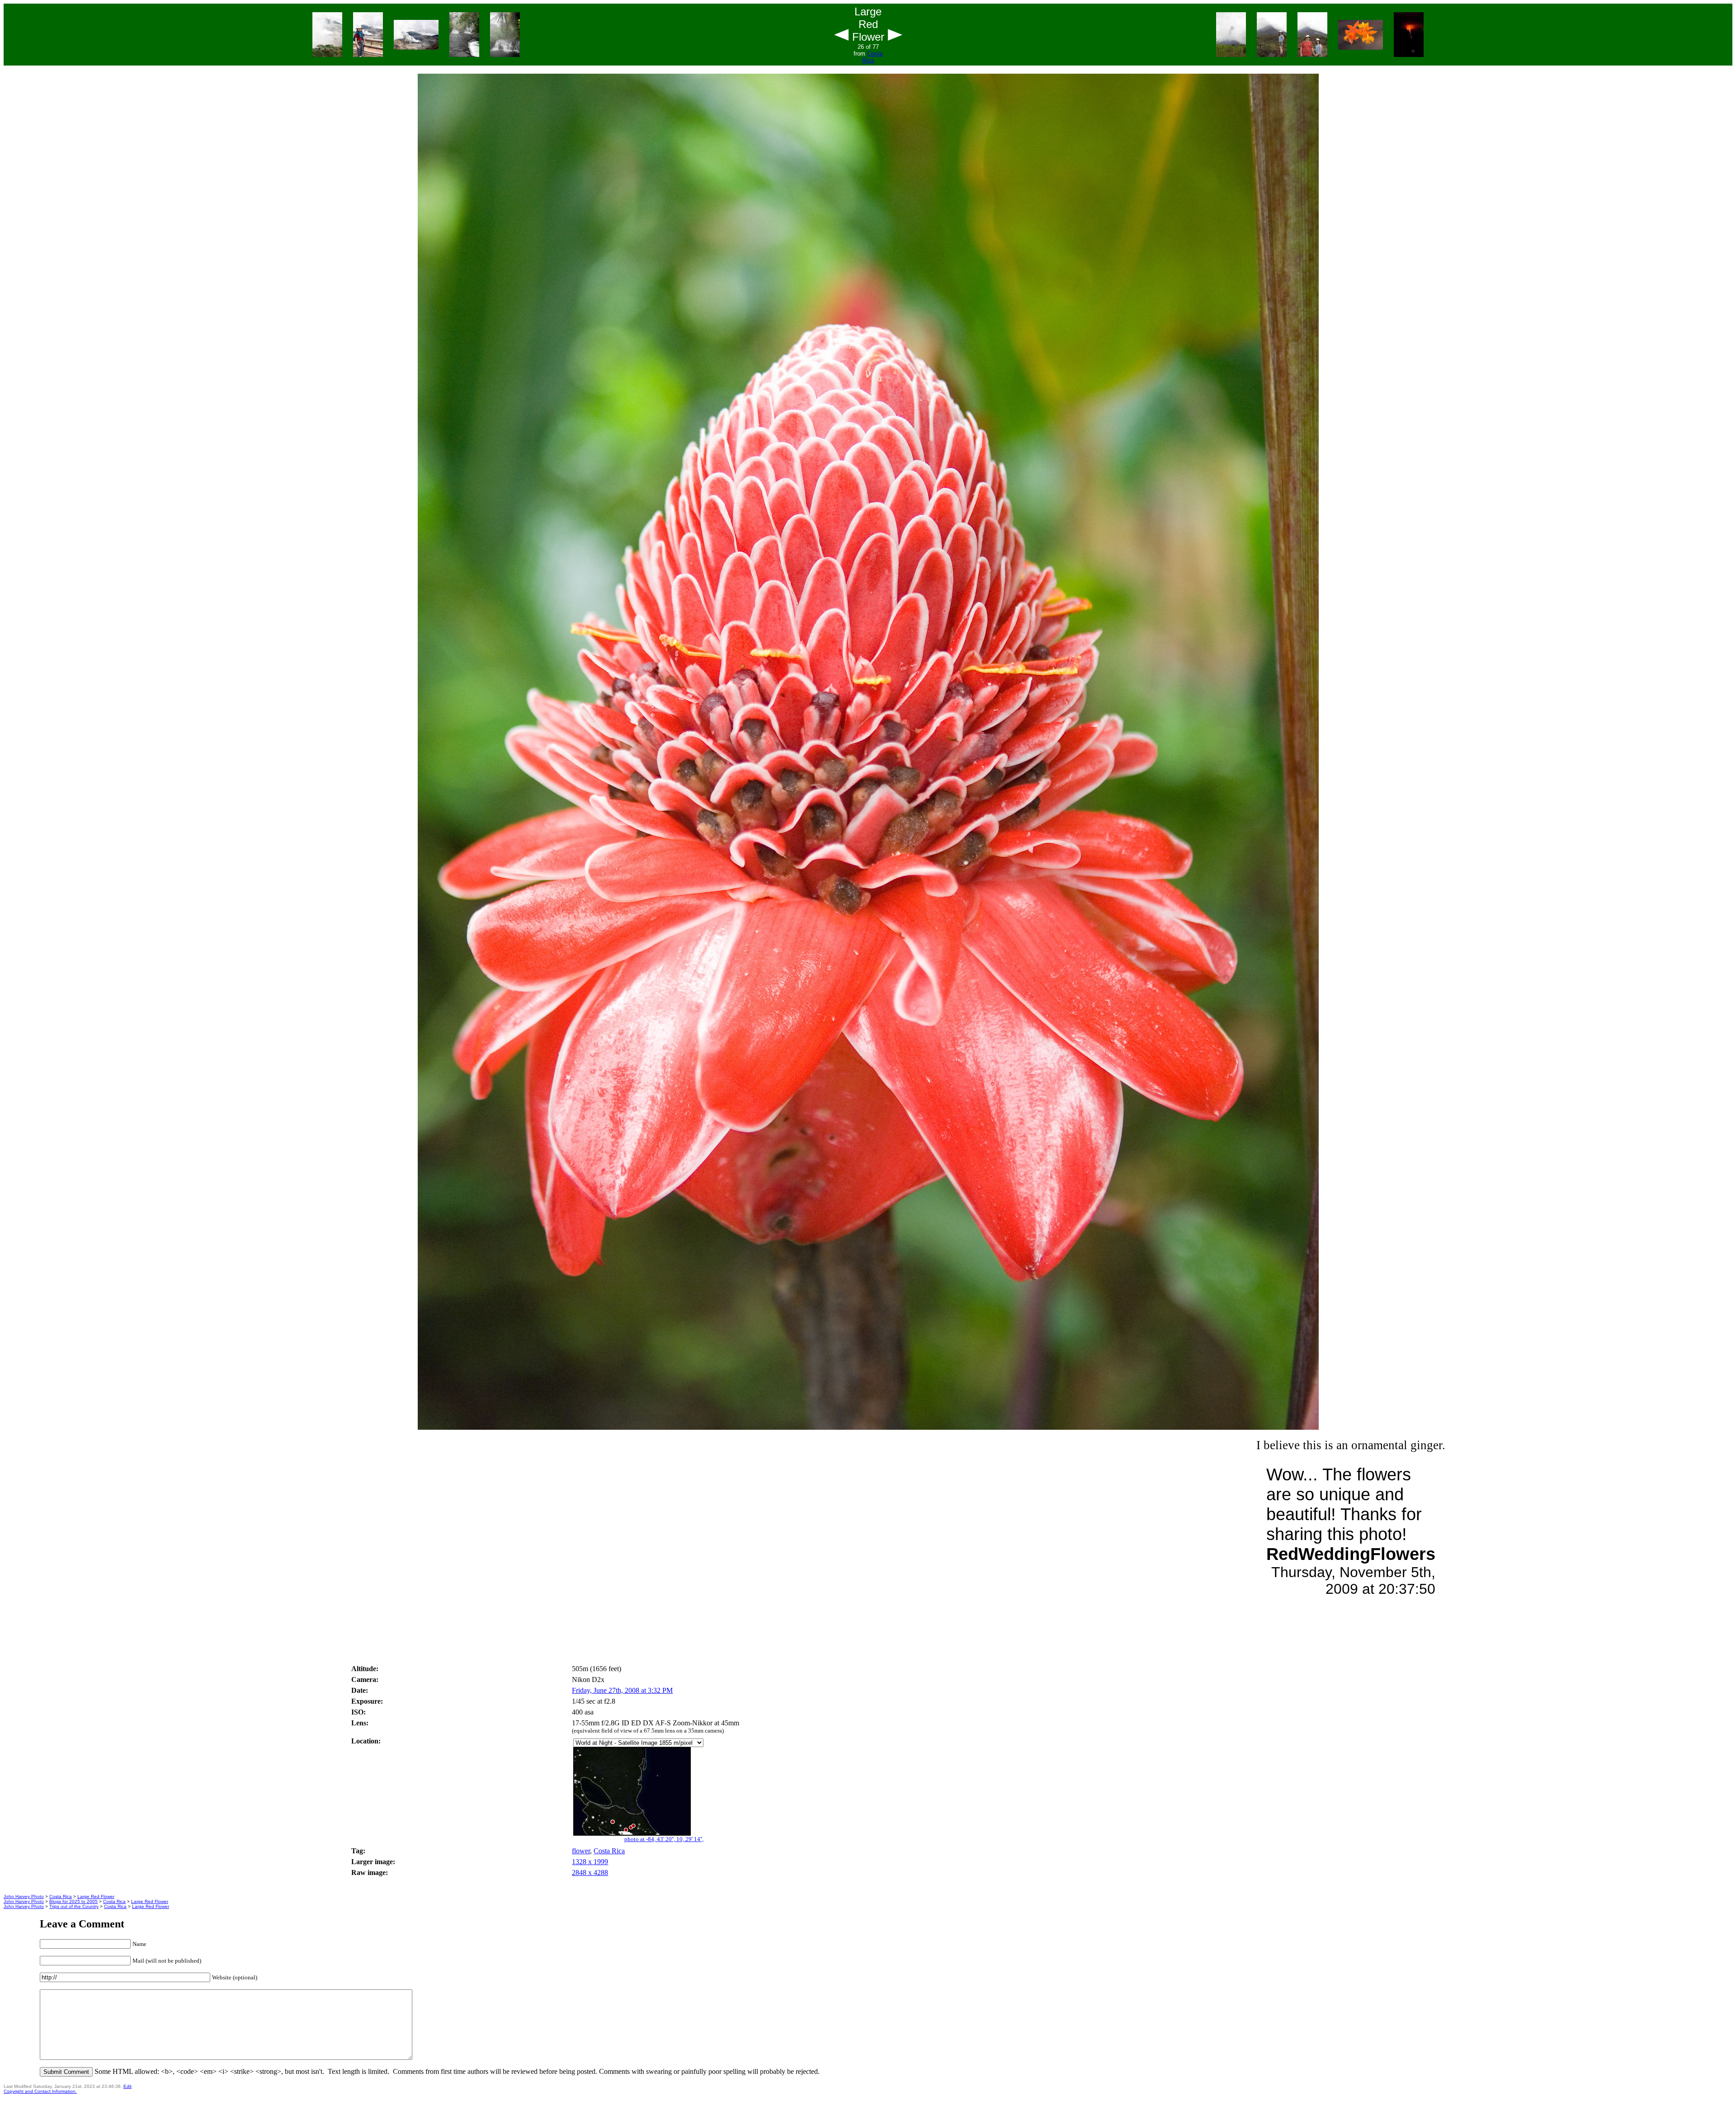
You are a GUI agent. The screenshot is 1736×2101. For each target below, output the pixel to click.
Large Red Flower (96, 1896)
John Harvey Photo (24, 1896)
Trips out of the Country (74, 1906)
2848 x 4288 (590, 1873)
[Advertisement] (868, 1635)
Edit (127, 2086)
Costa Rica (872, 57)
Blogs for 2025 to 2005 (73, 1901)
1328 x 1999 (590, 1862)
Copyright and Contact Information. (40, 2091)
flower (581, 1851)
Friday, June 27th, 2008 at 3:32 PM (622, 1690)
